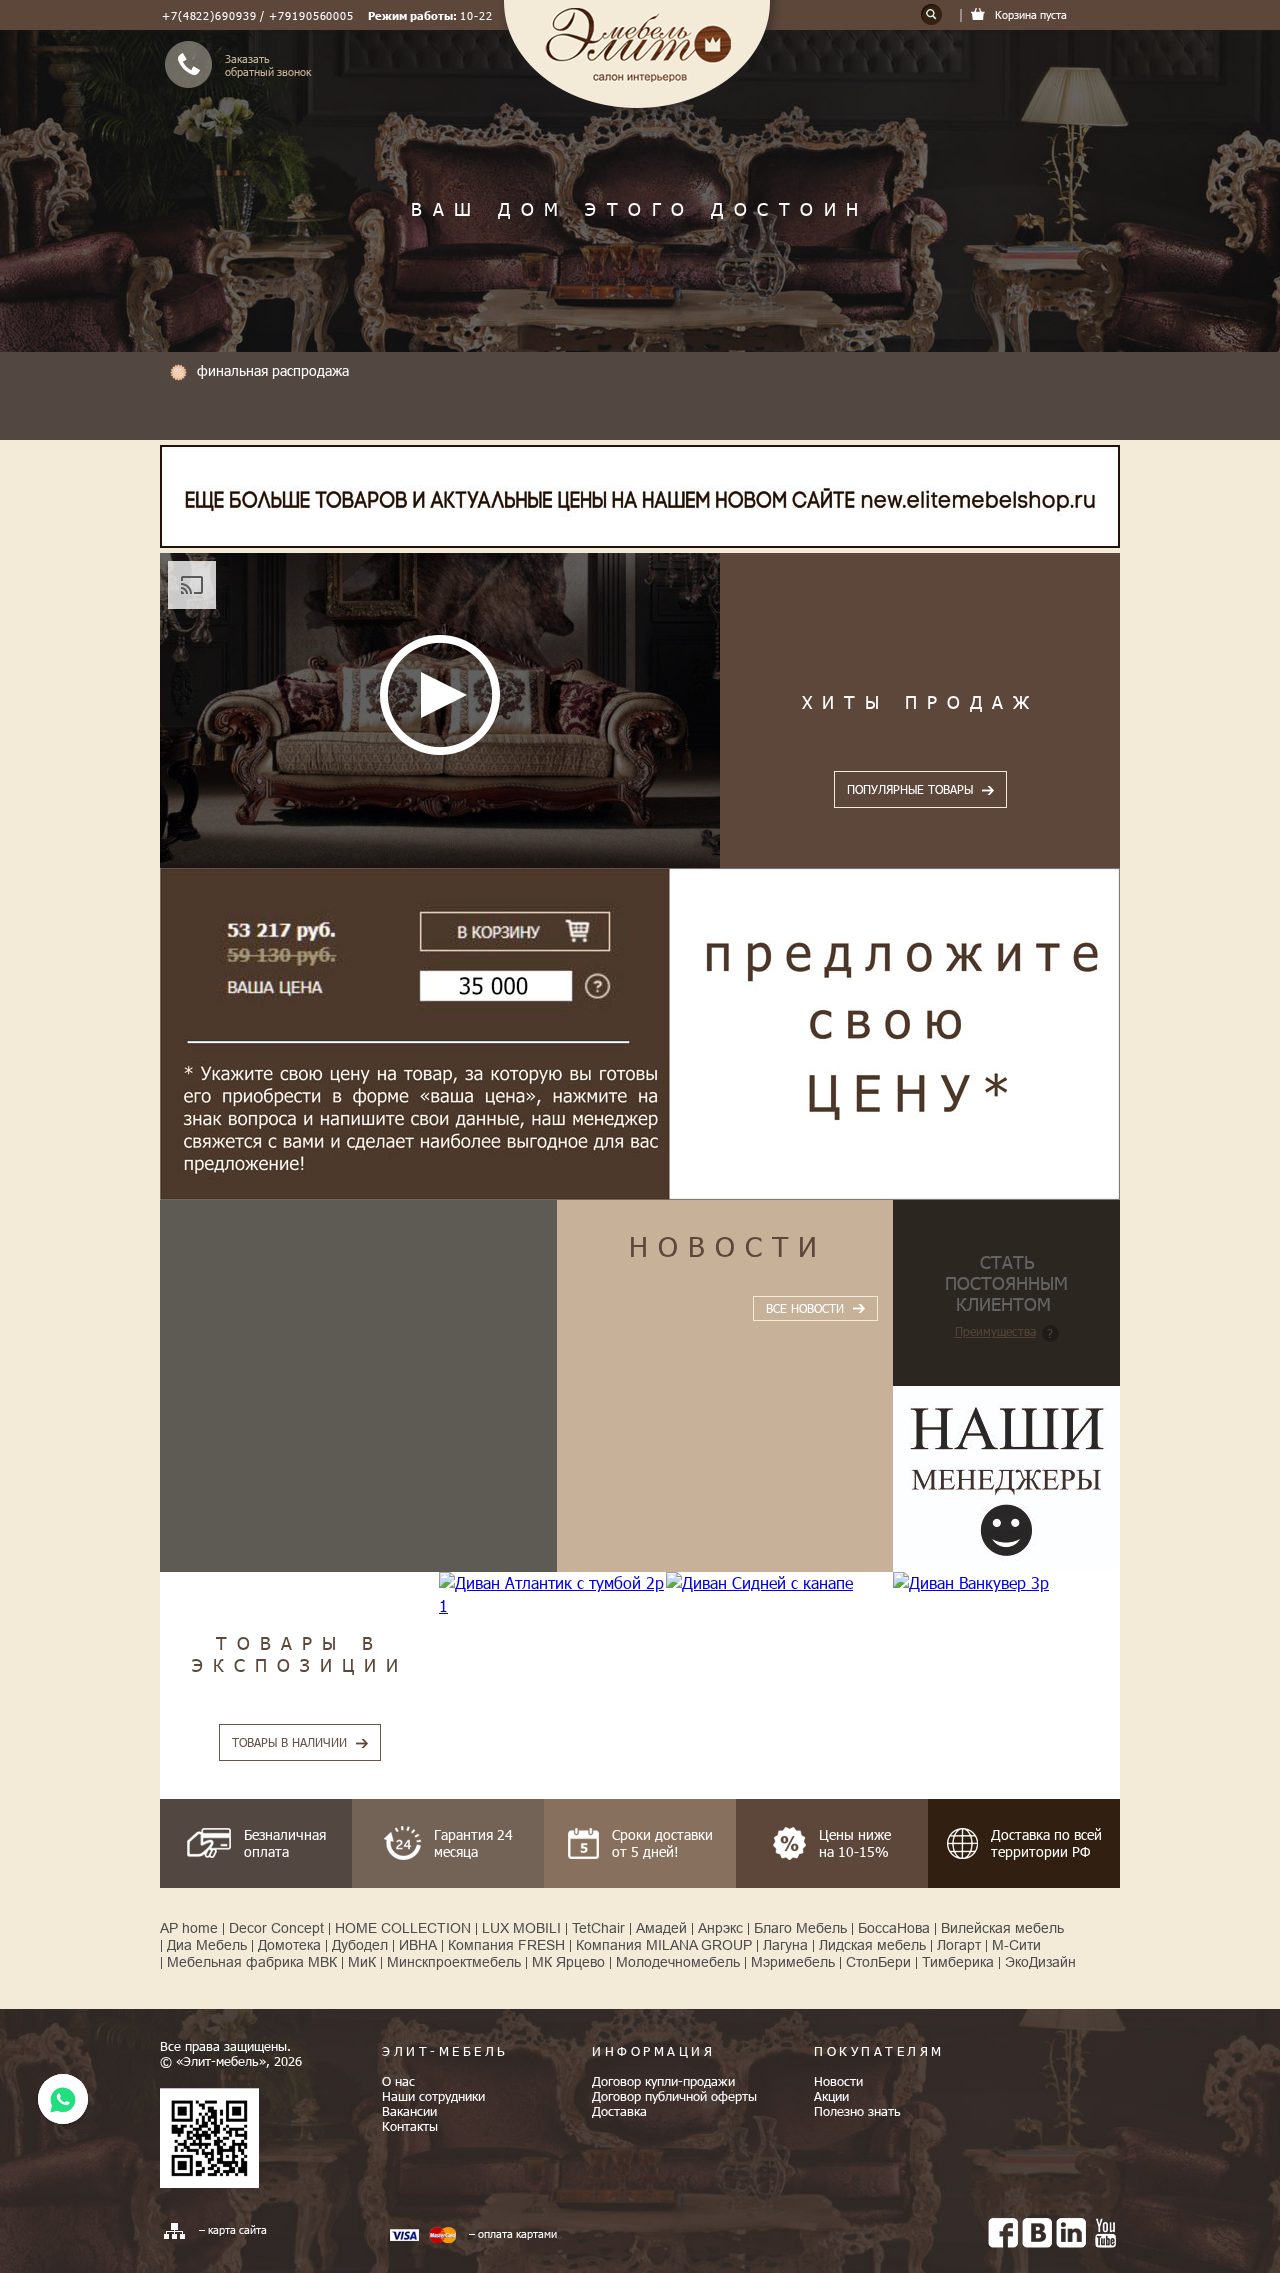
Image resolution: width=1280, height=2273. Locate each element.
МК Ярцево (568, 1962)
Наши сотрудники (433, 2096)
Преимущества (995, 1331)
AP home (189, 1928)
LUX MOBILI (521, 1928)
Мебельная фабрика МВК (252, 1962)
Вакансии (409, 2111)
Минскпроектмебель (454, 1962)
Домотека (289, 1945)
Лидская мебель (872, 1945)
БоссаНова (894, 1928)
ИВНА (418, 1945)
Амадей (661, 1928)
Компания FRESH (506, 1945)
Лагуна (785, 1945)
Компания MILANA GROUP (664, 1945)
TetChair (598, 1928)
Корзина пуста (1031, 14)
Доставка (619, 2111)
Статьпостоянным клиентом (1006, 1282)
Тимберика (958, 1962)
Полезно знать (857, 2111)
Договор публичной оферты (674, 2096)
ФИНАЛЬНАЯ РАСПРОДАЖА (273, 370)
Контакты (410, 2126)
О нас (398, 2081)
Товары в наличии (289, 1742)
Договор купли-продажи (663, 2081)
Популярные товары (910, 789)
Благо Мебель (800, 1928)
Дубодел (360, 1945)
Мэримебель (793, 1962)
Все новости (805, 1308)
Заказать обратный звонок (268, 65)
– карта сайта (233, 2229)
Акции (831, 2096)
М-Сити (1016, 1945)
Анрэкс (720, 1928)
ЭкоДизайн (1040, 1962)
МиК (362, 1962)
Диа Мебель (207, 1945)
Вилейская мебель (1002, 1928)
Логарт (959, 1945)
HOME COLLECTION (403, 1928)
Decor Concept (276, 1928)
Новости (728, 1245)
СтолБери (878, 1962)
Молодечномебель (678, 1962)
